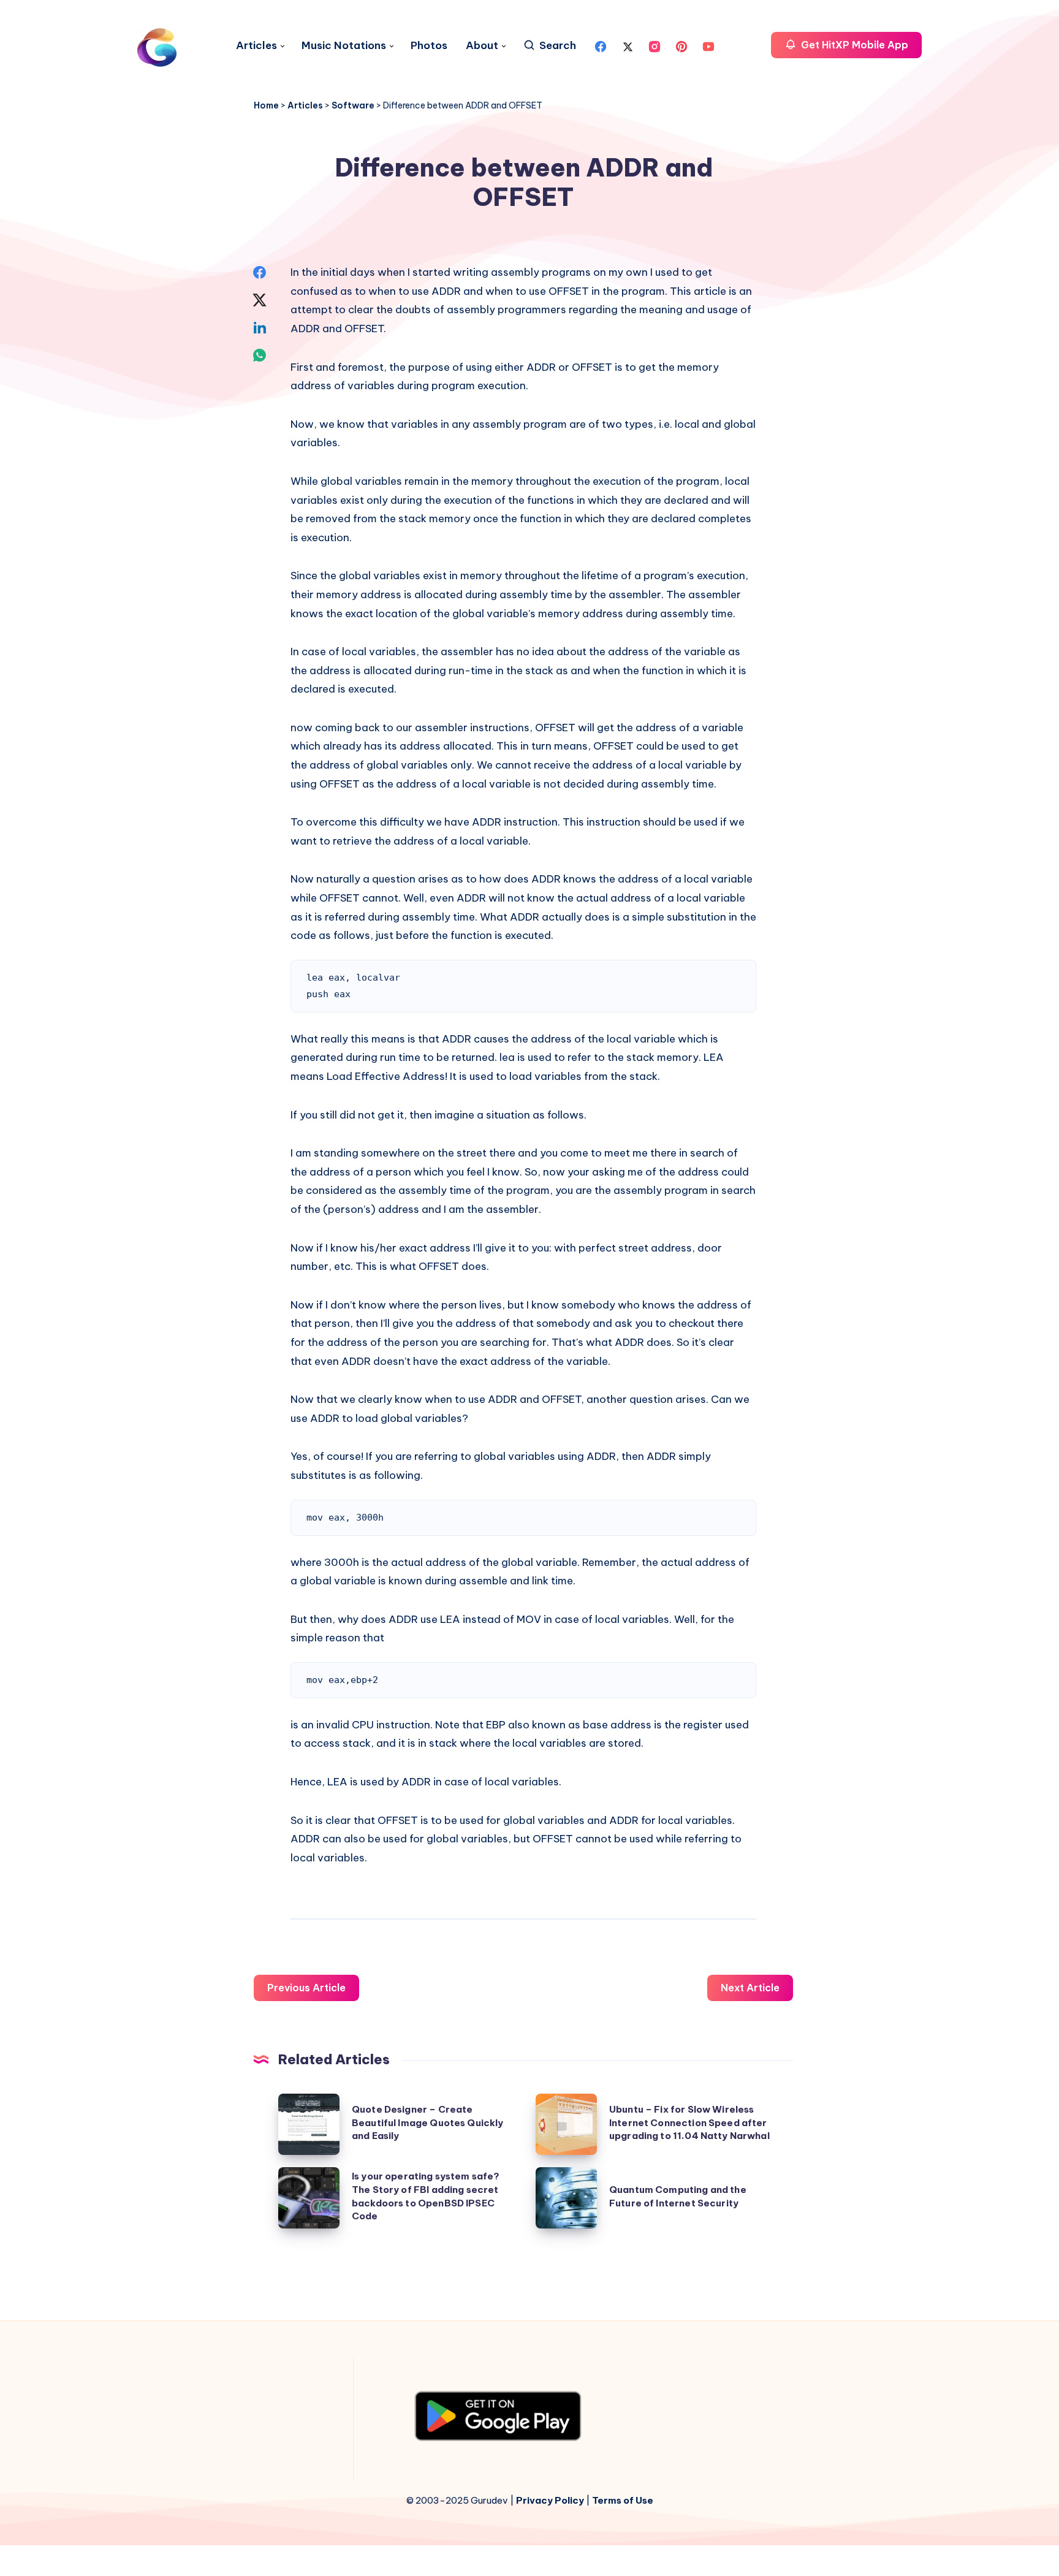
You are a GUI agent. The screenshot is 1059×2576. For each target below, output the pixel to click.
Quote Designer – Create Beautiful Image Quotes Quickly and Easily (428, 2123)
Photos (429, 46)
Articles (256, 46)
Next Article (750, 1988)
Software (353, 105)
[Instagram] (655, 45)
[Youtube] (708, 45)
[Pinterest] (681, 45)
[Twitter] (628, 45)
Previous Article (306, 1988)
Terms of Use (623, 2500)
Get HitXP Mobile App (853, 45)
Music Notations (344, 46)
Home (266, 105)
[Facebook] (601, 45)
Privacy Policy (550, 2500)
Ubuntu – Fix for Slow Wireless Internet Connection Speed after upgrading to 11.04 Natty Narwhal (689, 2123)
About (482, 46)
